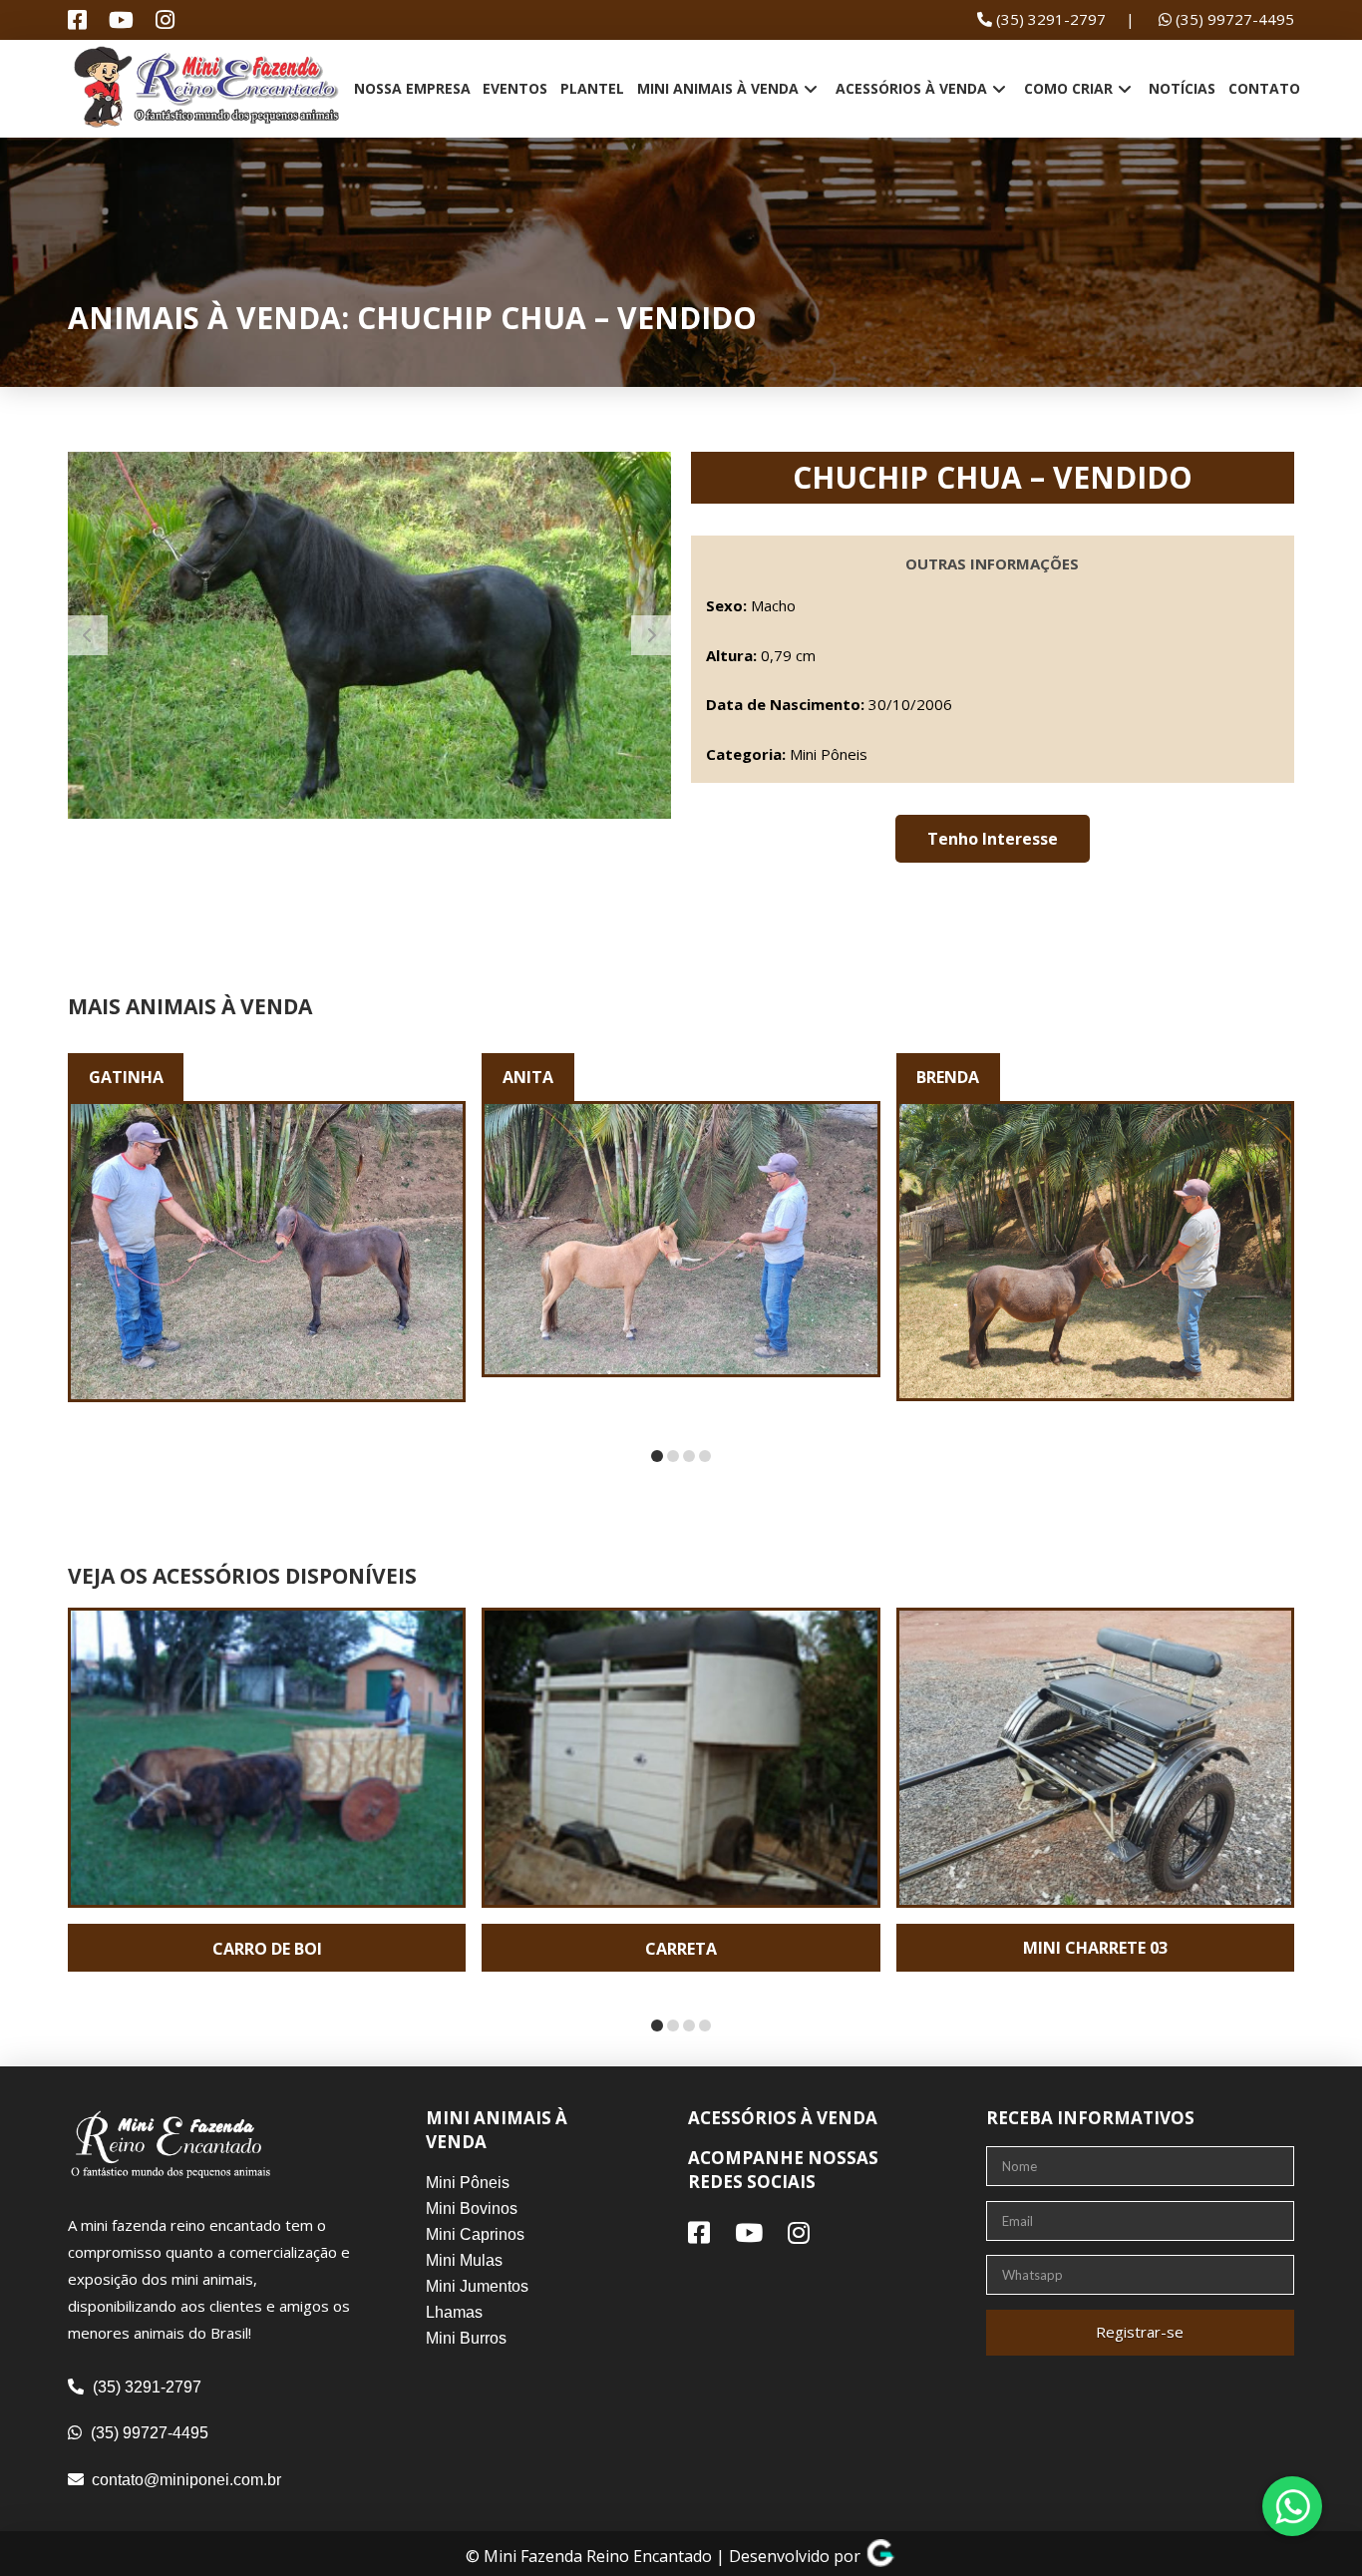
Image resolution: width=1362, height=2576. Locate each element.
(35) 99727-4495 (1233, 19)
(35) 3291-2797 (1049, 19)
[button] (993, 839)
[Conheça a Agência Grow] (880, 2556)
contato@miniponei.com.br (186, 2480)
